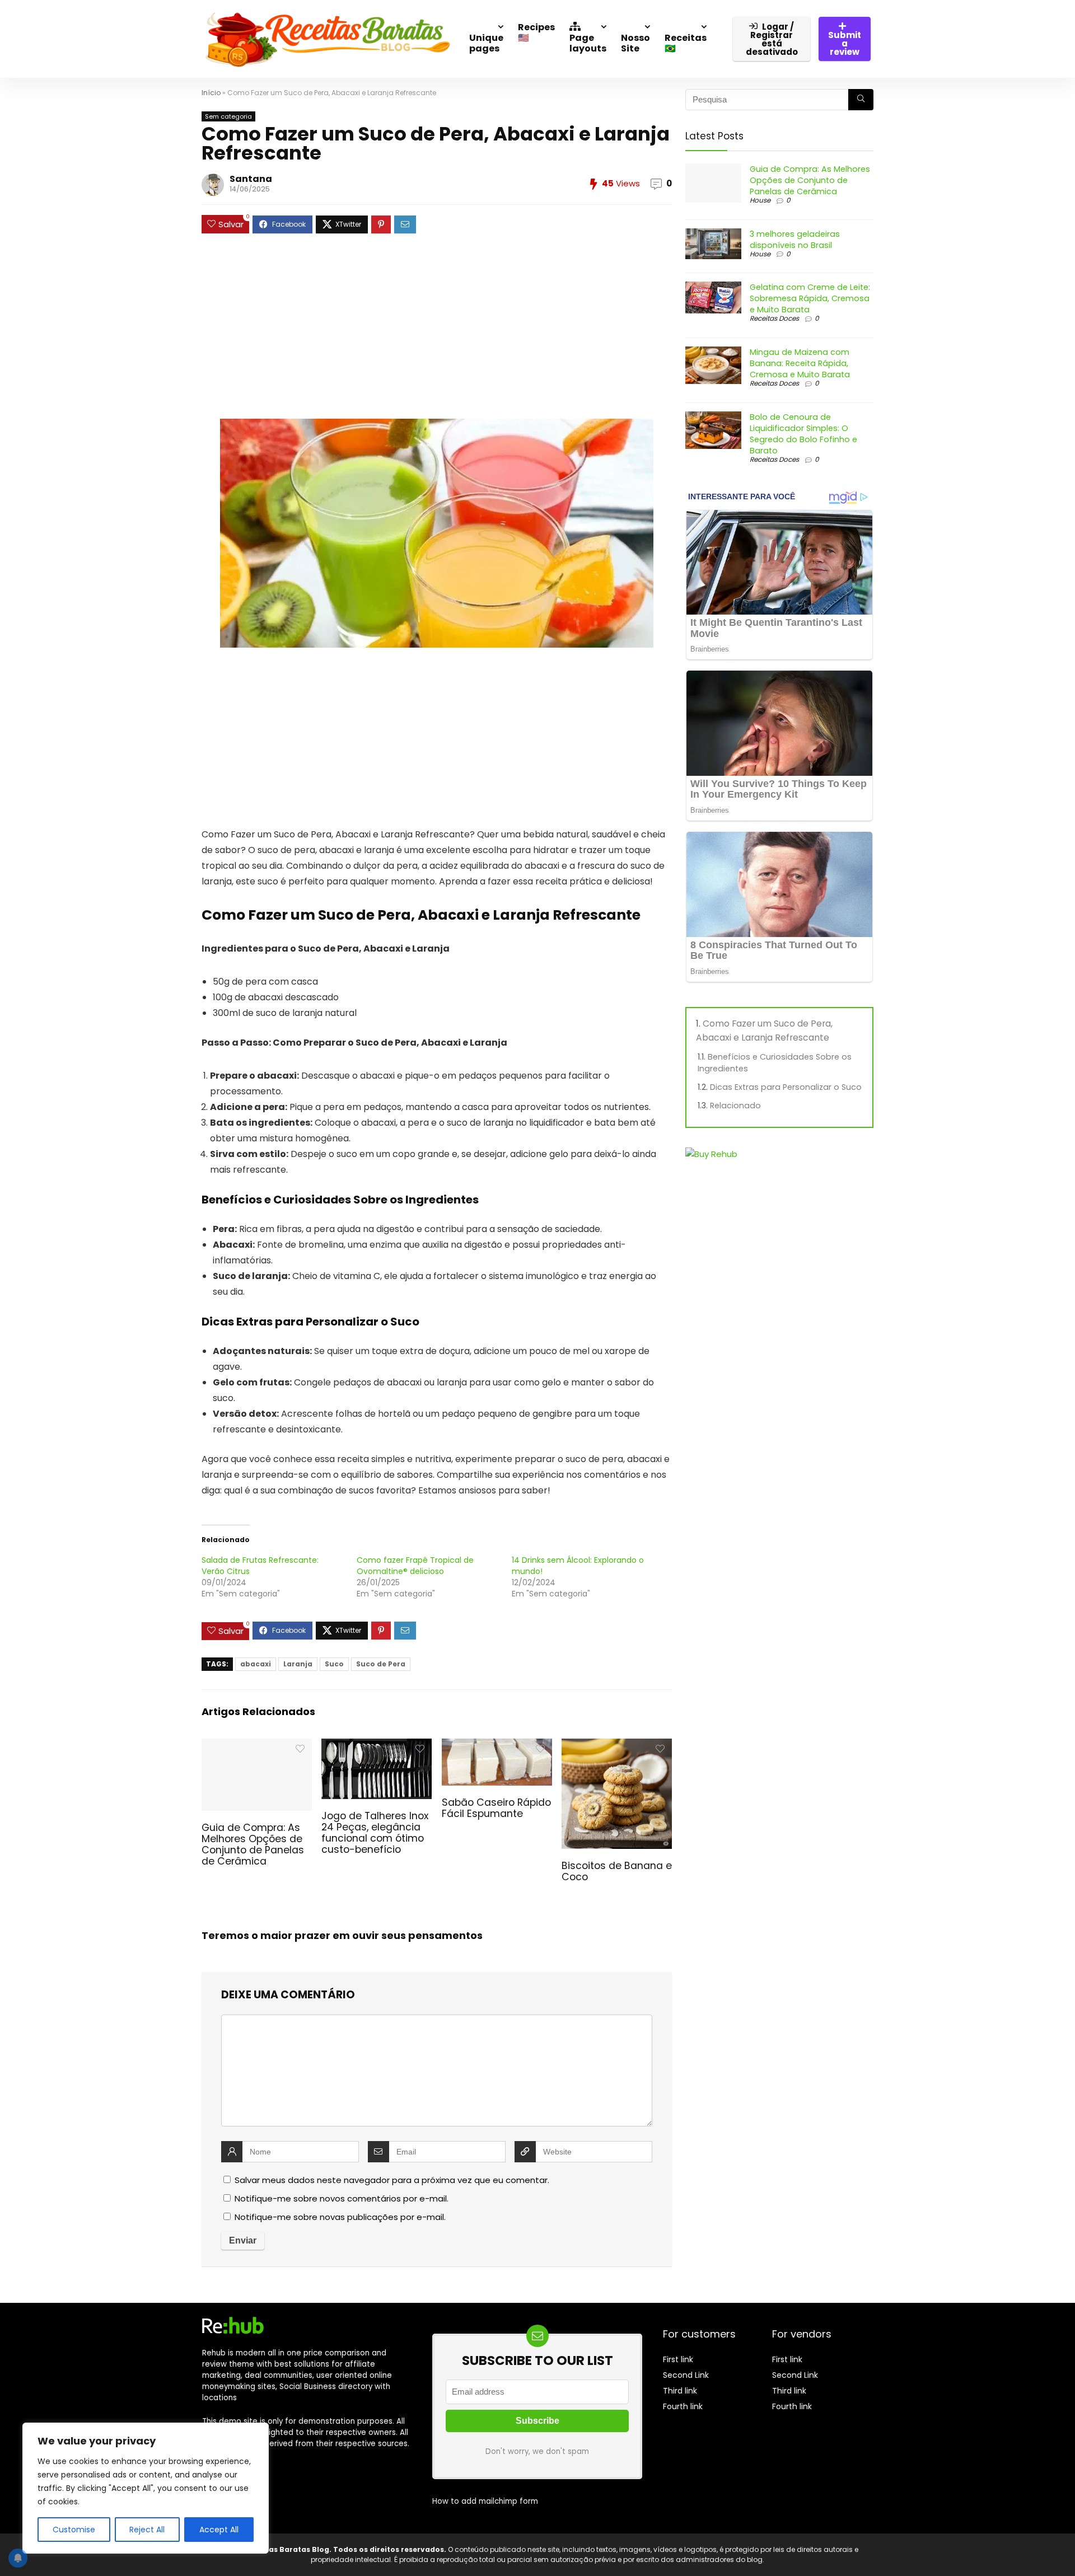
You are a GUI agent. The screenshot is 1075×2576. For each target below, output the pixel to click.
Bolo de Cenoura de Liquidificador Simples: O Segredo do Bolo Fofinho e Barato (803, 434)
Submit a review (845, 43)
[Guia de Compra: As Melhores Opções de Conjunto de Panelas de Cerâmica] (257, 1746)
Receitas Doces (774, 318)
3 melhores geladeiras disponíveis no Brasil (795, 240)
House (760, 200)
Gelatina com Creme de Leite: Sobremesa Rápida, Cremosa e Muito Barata (810, 298)
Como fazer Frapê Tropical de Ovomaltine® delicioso (415, 1566)
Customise (74, 2530)
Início (211, 93)
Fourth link (683, 2406)
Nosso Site (635, 43)
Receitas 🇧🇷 (686, 43)
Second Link (686, 2375)
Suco (334, 1664)
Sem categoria (228, 116)
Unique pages (486, 43)
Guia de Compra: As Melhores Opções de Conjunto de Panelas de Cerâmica (253, 1844)
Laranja (298, 1664)
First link (678, 2359)
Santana (251, 179)
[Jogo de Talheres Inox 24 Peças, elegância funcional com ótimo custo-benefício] (377, 1746)
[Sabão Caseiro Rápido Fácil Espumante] (497, 1746)
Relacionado (735, 1106)
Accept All (219, 2530)
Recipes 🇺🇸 (536, 32)
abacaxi (256, 1664)
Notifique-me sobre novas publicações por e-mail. (340, 2217)
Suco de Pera (381, 1664)
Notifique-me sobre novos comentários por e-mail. (342, 2198)
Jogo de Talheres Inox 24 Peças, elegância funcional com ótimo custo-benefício (375, 1833)
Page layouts (588, 43)
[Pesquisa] (861, 100)
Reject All (147, 2530)
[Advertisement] (437, 332)
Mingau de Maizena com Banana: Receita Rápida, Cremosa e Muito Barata (800, 363)
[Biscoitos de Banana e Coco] (617, 1746)
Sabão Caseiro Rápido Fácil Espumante (496, 1808)
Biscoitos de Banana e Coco (617, 1871)
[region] (146, 2488)
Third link (680, 2391)
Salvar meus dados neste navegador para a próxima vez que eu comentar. (392, 2180)
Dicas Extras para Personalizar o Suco (786, 1087)
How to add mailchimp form (485, 2501)
